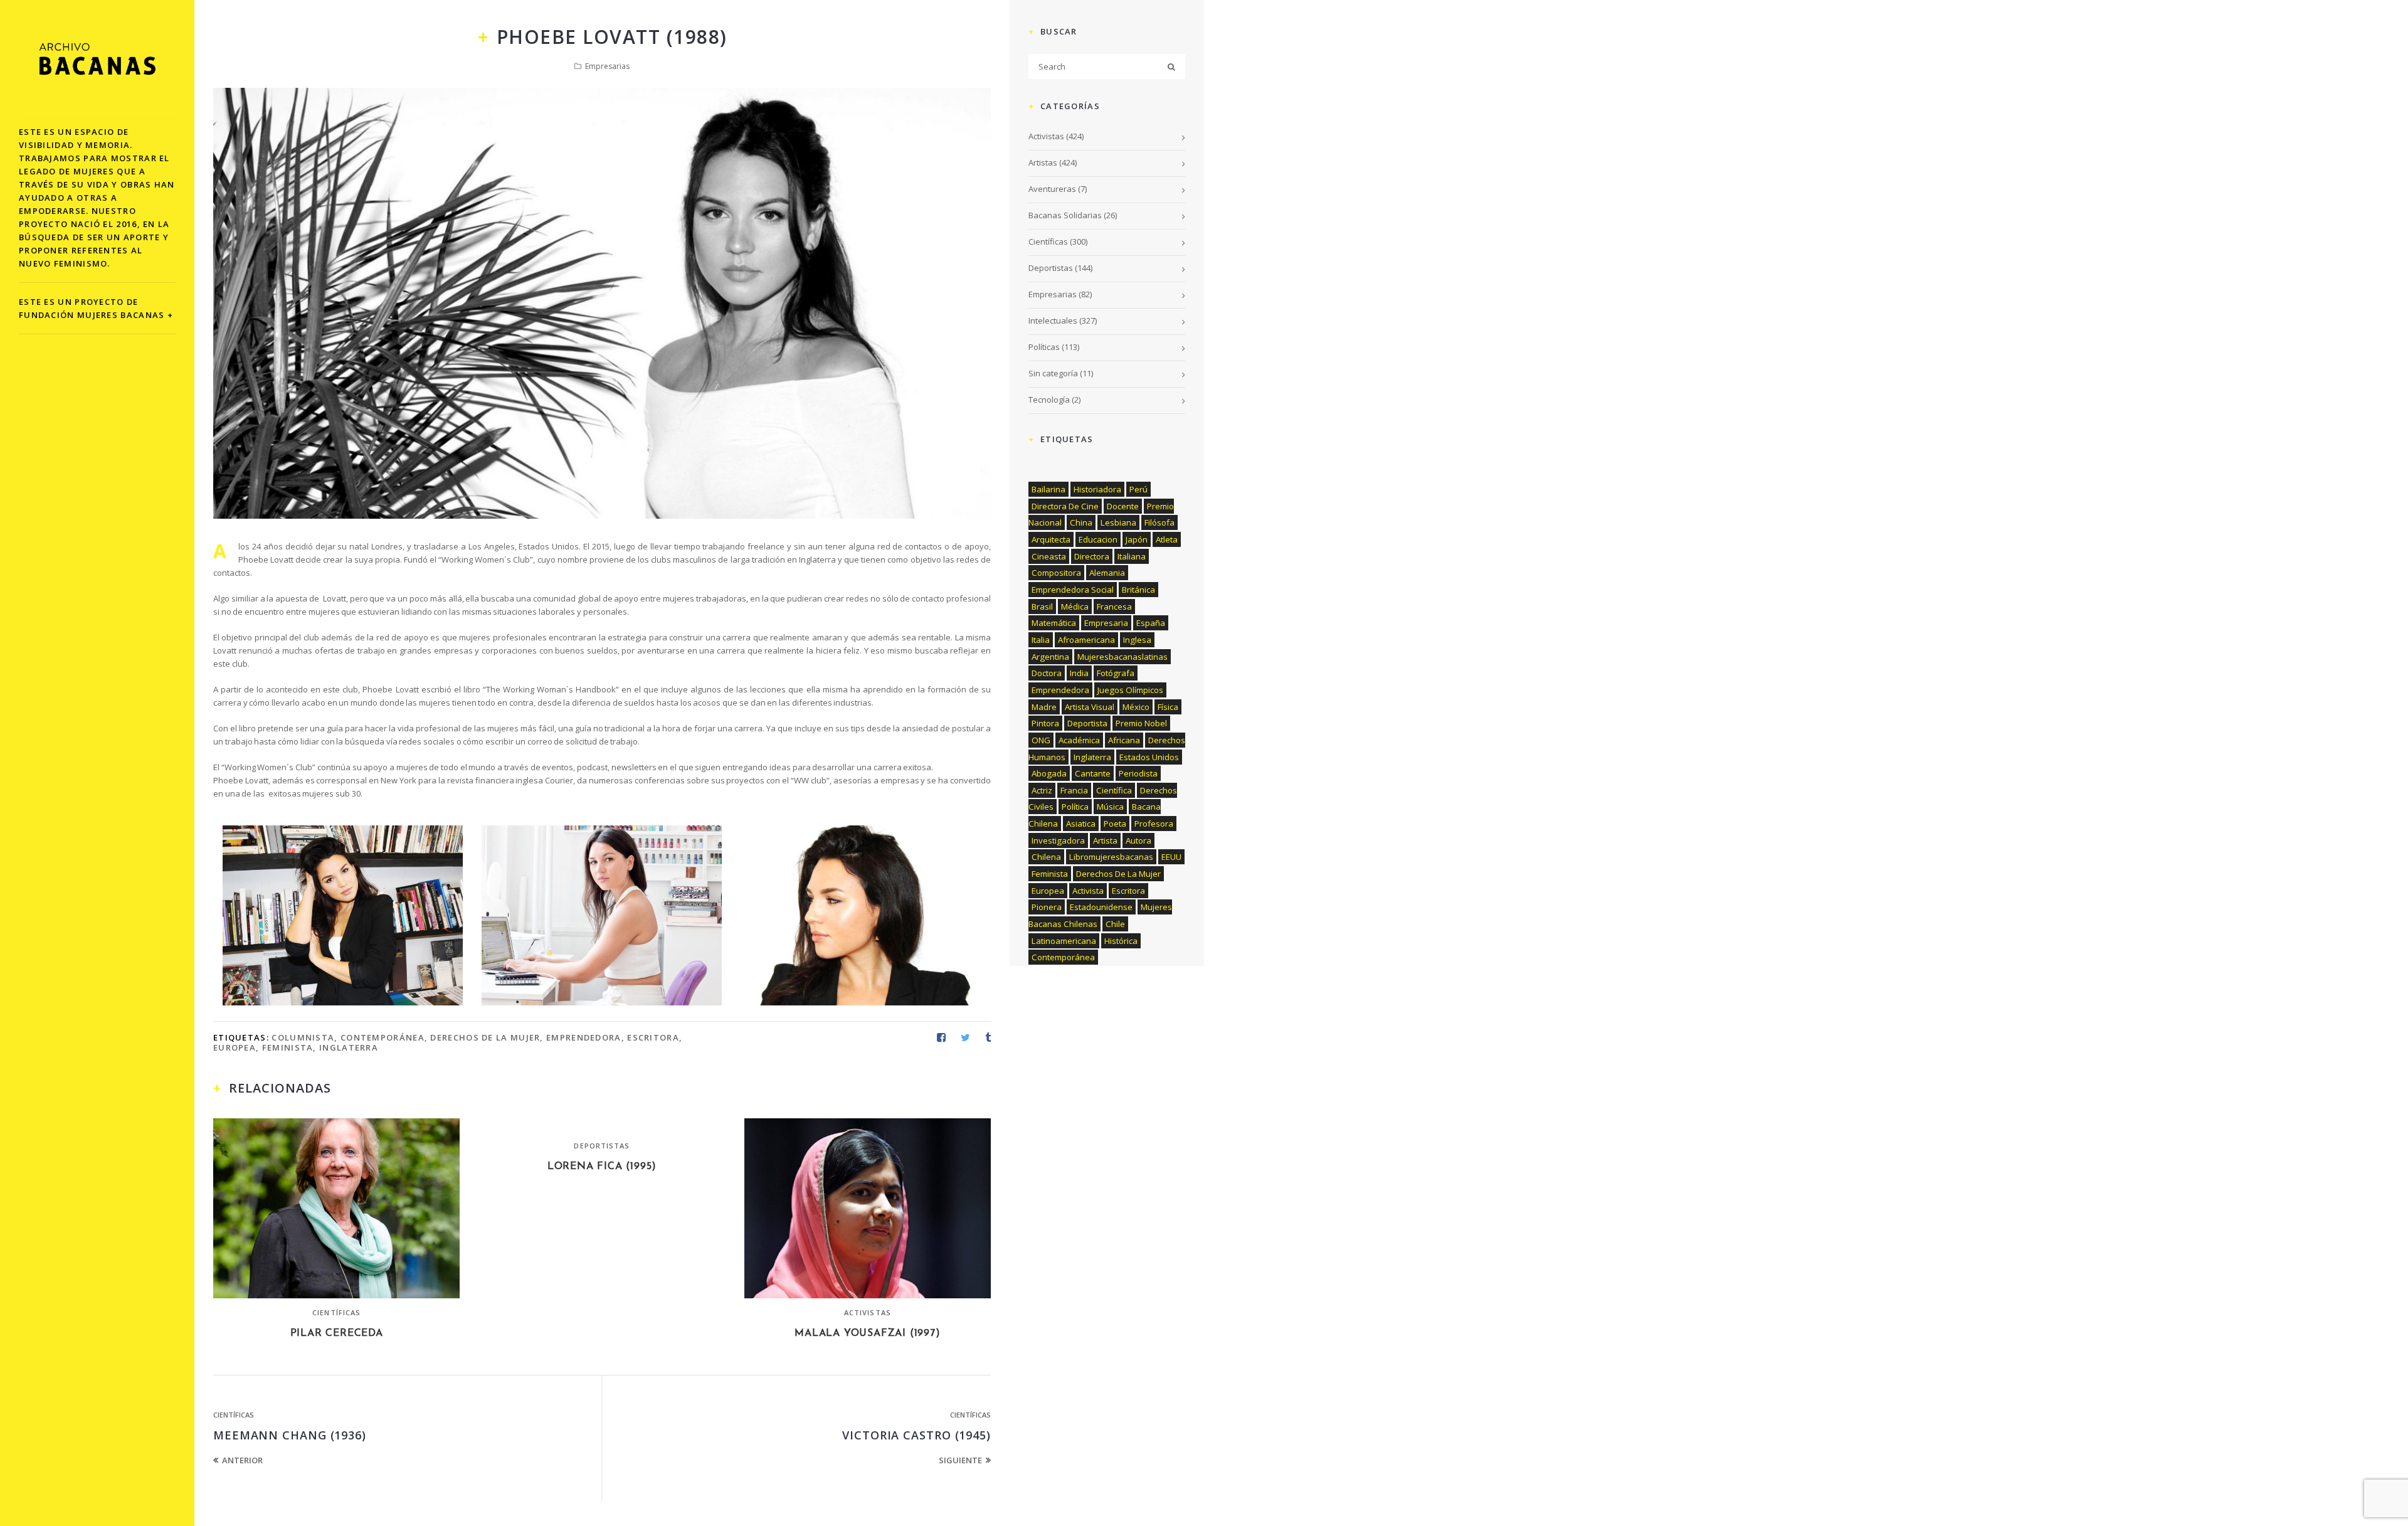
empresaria (1106, 623)
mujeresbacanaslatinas (1122, 657)
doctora (1047, 673)
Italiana (1132, 556)
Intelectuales (1053, 321)
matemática (1054, 623)
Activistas (868, 1312)
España (1151, 623)
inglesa (1137, 640)
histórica (1121, 941)
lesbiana (1118, 522)
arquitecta (1051, 539)
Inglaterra (349, 1047)
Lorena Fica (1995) (602, 1167)
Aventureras (1052, 189)
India (1079, 673)
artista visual (1090, 707)
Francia (1074, 790)
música (1110, 807)
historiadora (1097, 489)
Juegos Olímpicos (1130, 690)
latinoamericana (1064, 941)
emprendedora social (1073, 590)
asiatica (1081, 824)
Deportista (1087, 723)
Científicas (336, 1312)
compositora (1056, 573)
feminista (288, 1047)
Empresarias (607, 66)
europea (235, 1047)
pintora (1045, 723)
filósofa (1159, 522)
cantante (1093, 773)
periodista (1138, 773)
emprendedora (584, 1037)
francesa (1114, 607)
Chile (1115, 924)
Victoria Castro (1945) (916, 1435)
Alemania (1107, 573)
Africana (1124, 740)
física (1168, 707)
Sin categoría (1053, 373)
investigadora (1058, 840)
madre (1044, 707)
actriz (1042, 790)
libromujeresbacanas (1111, 857)
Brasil (1042, 607)
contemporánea (383, 1037)
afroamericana (1086, 640)
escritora (653, 1037)
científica (1114, 790)
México (1136, 707)
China (1081, 522)
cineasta (1049, 556)
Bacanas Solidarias (1065, 215)
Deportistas (602, 1146)
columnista (303, 1037)
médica (1075, 607)
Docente (1123, 506)
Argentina (1050, 657)
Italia (1041, 640)
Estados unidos (1149, 757)
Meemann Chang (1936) (290, 1435)
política (1075, 807)
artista (1105, 840)
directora (1092, 556)
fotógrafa (1116, 673)
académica (1079, 740)
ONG (1041, 740)
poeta (1115, 824)
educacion (1098, 539)
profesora (1154, 824)
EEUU (1171, 857)
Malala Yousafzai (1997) (867, 1333)
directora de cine (1065, 506)
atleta (1167, 539)
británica (1138, 590)
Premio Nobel (1141, 723)
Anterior (242, 1460)
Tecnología (1049, 400)
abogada (1049, 773)
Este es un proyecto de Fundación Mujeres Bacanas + (96, 308)
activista (1088, 891)
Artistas (1043, 162)
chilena (1046, 857)
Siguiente (960, 1460)
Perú (1138, 489)
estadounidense (1101, 907)
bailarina (1048, 489)
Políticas (1044, 347)
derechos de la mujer (485, 1037)
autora (1138, 840)
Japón (1137, 539)
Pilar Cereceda (337, 1333)
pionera (1047, 907)
